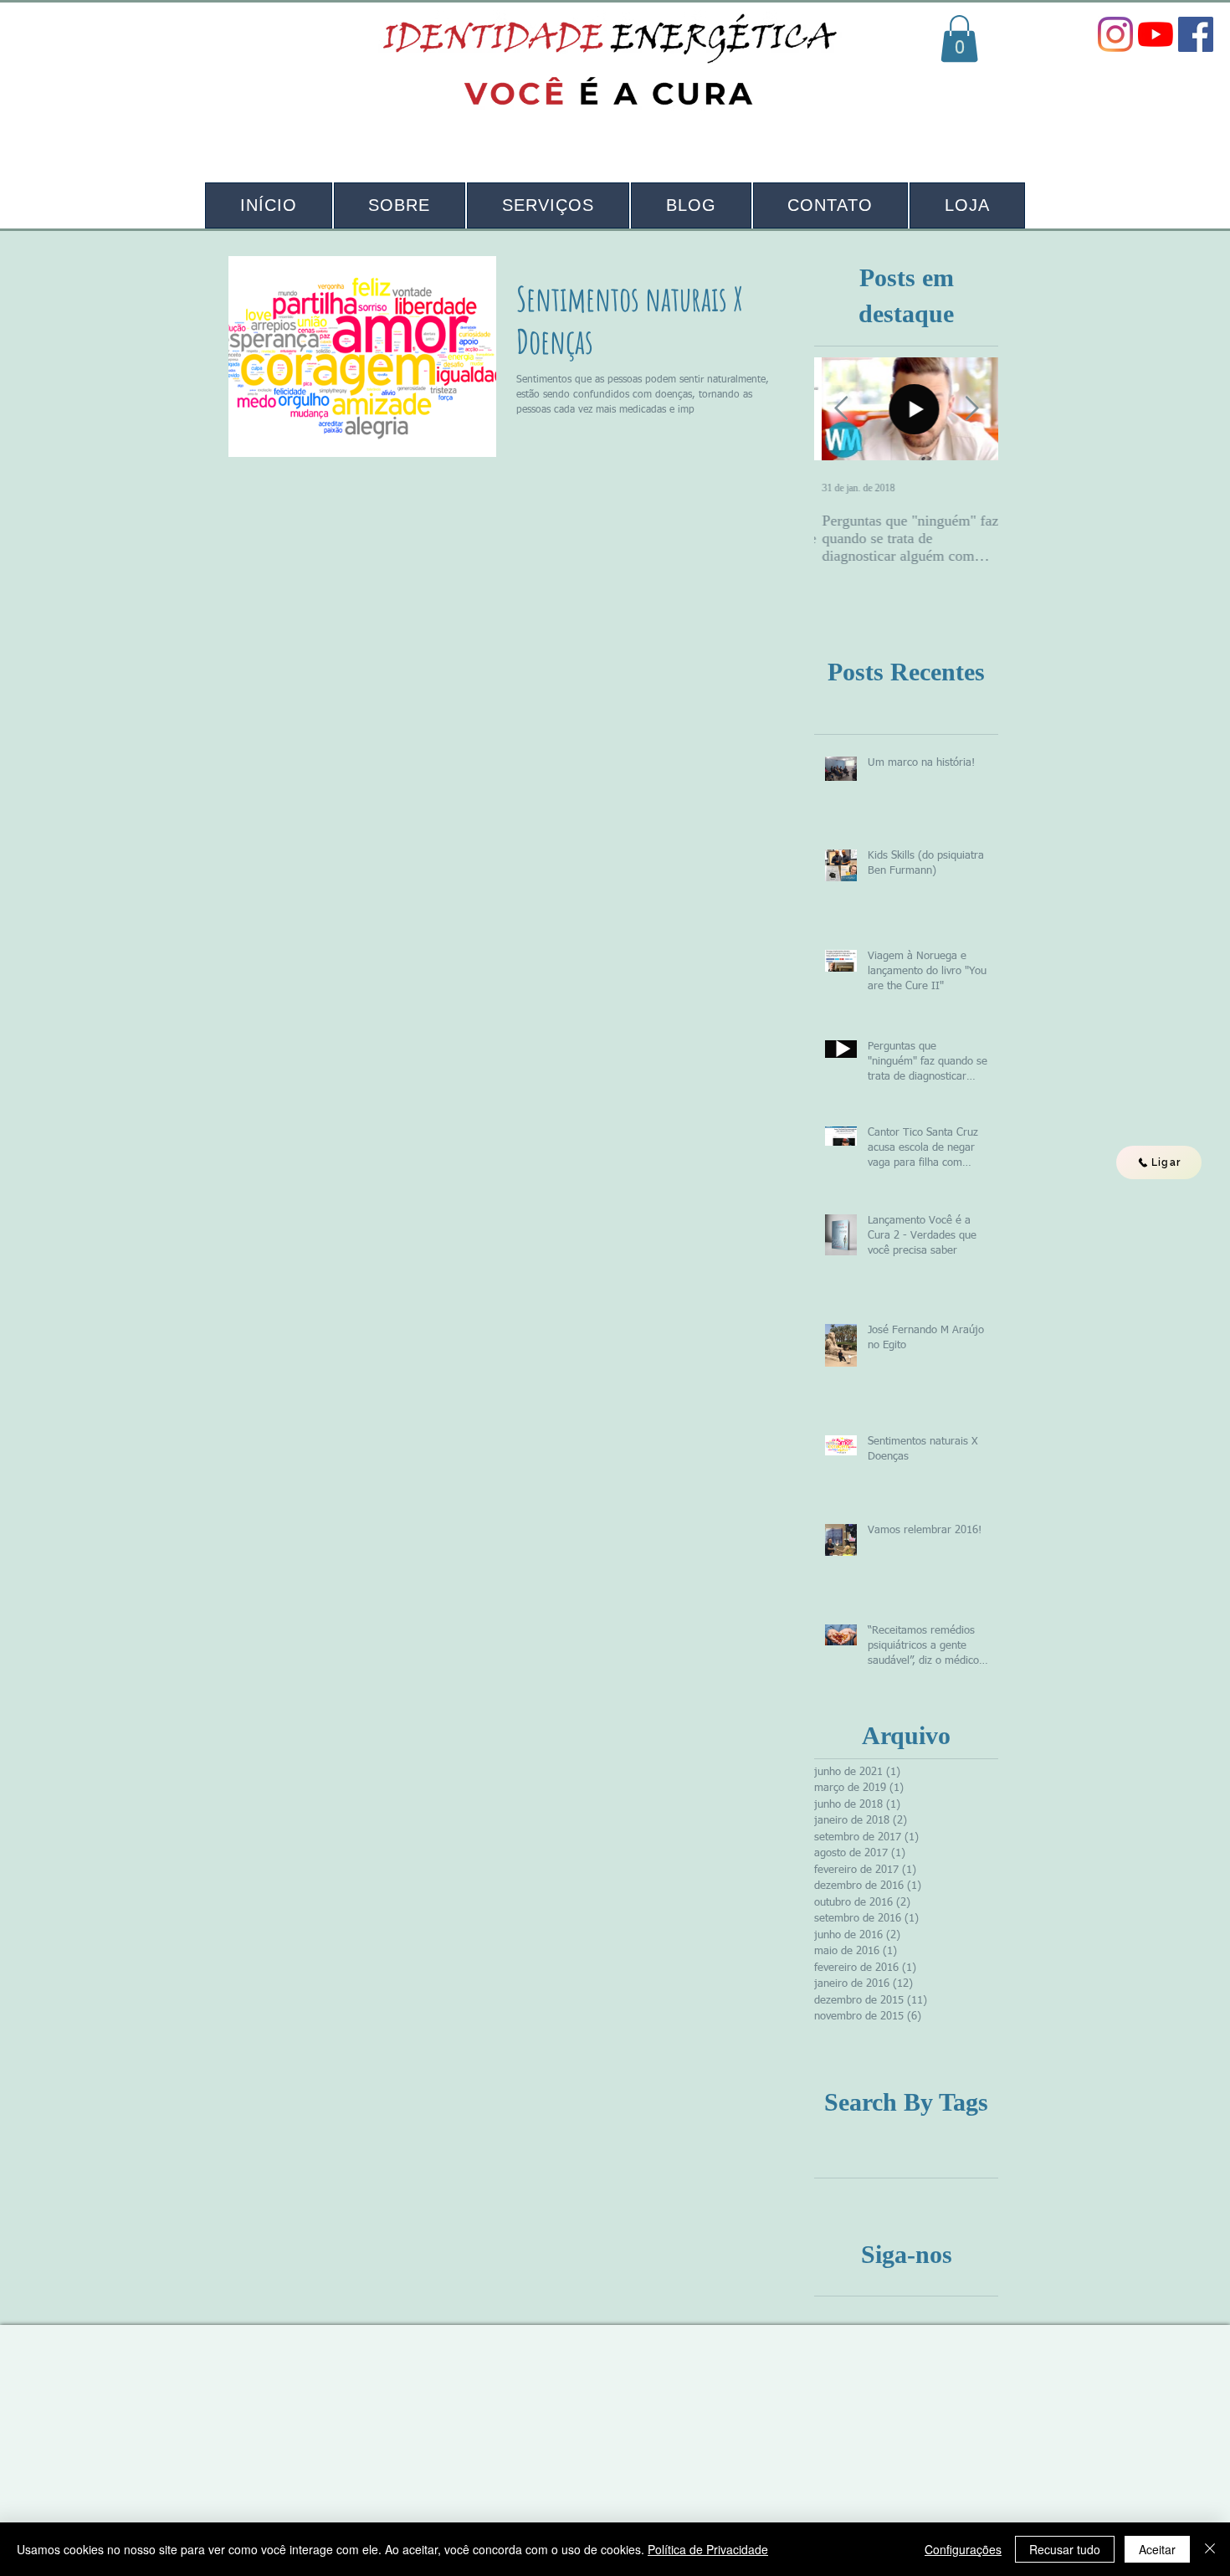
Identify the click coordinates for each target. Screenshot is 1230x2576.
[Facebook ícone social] (1196, 34)
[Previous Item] (841, 409)
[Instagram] (1115, 34)
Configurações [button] (963, 2549)
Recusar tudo (1065, 2549)
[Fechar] (1210, 2549)
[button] (959, 38)
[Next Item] (971, 409)
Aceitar (1157, 2549)
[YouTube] (1156, 34)
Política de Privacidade (708, 2549)
